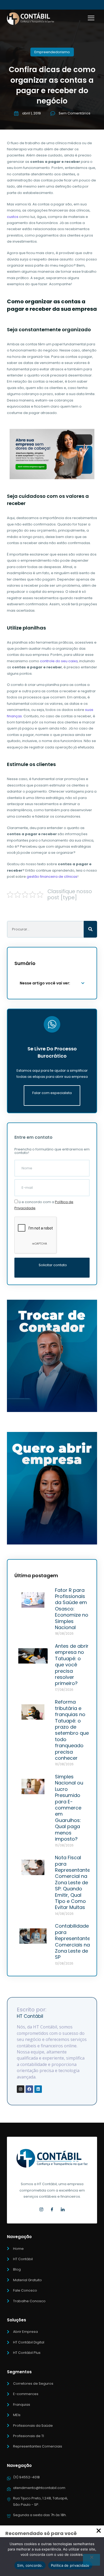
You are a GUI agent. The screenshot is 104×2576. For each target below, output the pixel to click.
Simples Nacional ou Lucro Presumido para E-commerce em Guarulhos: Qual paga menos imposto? (69, 1808)
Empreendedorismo (52, 52)
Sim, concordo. (30, 2565)
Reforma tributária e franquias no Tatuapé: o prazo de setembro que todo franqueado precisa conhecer (72, 1730)
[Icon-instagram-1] (42, 2210)
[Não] (91, 2560)
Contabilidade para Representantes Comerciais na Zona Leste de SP (74, 1941)
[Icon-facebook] (52, 2210)
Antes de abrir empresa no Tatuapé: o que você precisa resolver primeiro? (72, 1665)
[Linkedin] (38, 2089)
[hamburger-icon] (91, 19)
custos (13, 217)
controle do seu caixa (59, 661)
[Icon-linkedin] (63, 2210)
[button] (83, 983)
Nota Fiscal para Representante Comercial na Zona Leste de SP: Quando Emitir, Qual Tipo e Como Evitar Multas (73, 1882)
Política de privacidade (70, 2565)
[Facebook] (29, 2089)
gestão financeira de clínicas (52, 877)
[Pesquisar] (90, 929)
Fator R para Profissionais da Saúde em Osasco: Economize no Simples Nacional (72, 1609)
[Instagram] (21, 2089)
